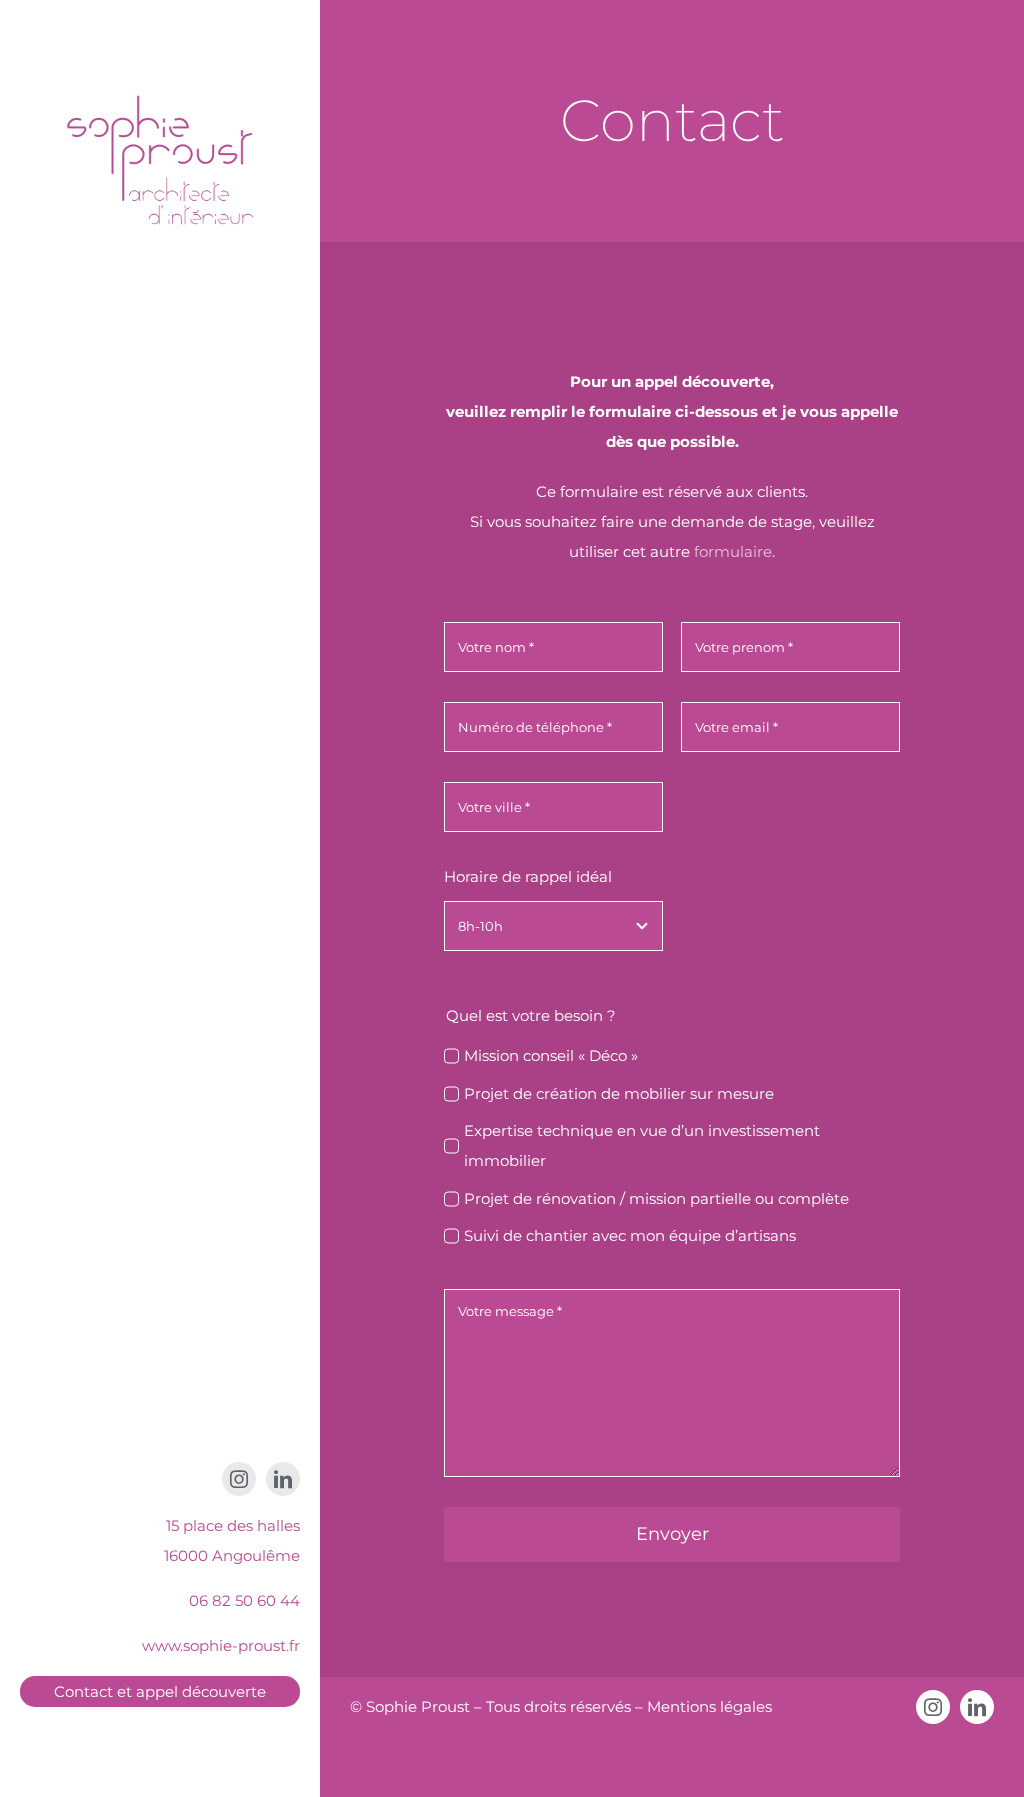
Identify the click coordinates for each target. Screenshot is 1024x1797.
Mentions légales (709, 1706)
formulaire (733, 551)
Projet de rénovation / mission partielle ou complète (656, 1198)
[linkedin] (283, 1479)
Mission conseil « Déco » (551, 1055)
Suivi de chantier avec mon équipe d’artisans (630, 1235)
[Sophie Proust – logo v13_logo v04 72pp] (160, 67)
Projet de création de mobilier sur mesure (619, 1093)
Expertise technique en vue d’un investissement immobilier (642, 1145)
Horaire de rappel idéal (528, 876)
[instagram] (239, 1479)
